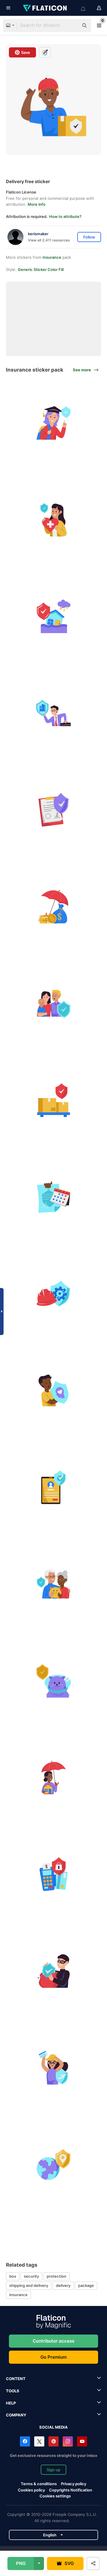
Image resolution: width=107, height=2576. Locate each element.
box (13, 2276)
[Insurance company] (53, 713)
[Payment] (53, 1874)
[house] (53, 616)
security (31, 2276)
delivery (63, 2285)
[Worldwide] (53, 2165)
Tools (13, 2391)
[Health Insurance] (53, 520)
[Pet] (53, 1681)
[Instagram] (68, 2441)
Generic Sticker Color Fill (41, 269)
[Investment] (53, 907)
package (86, 2285)
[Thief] (53, 1971)
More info (37, 204)
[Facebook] (25, 2441)
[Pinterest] (53, 2441)
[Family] (53, 1003)
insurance (18, 2295)
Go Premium (53, 2357)
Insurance (52, 257)
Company (16, 2415)
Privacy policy (74, 2484)
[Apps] (53, 1487)
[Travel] (53, 2068)
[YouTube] (82, 2441)
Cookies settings (55, 2496)
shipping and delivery (29, 2285)
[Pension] (53, 1584)
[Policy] (53, 810)
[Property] (53, 1777)
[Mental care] (53, 1390)
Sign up (53, 2470)
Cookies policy (31, 2490)
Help (11, 2403)
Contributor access (53, 2341)
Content (16, 2379)
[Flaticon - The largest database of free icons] (45, 8)
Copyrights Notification (71, 2490)
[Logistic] (53, 1100)
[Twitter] (39, 2441)
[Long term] (53, 1197)
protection (56, 2276)
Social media (53, 2427)
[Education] (53, 423)
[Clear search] (71, 26)
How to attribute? (65, 216)
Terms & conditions (39, 2484)
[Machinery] (53, 1294)
